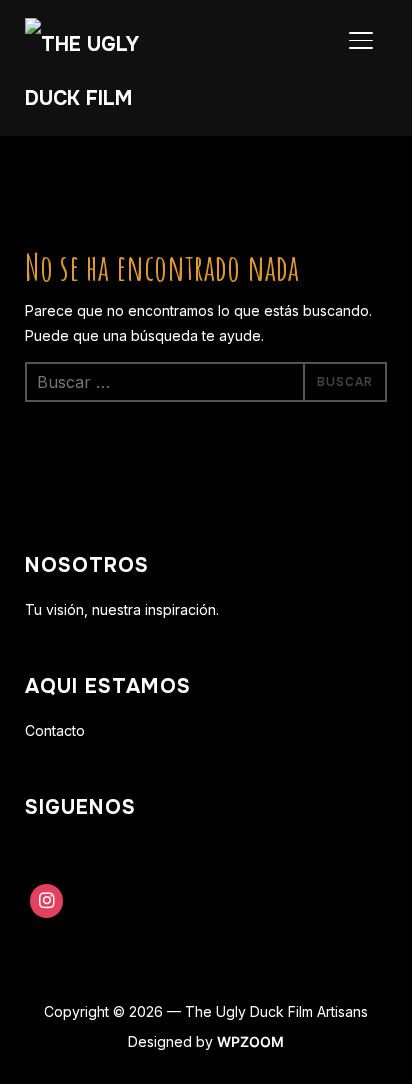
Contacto (55, 730)
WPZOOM (250, 1041)
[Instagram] (47, 901)
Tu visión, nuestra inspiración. (122, 609)
